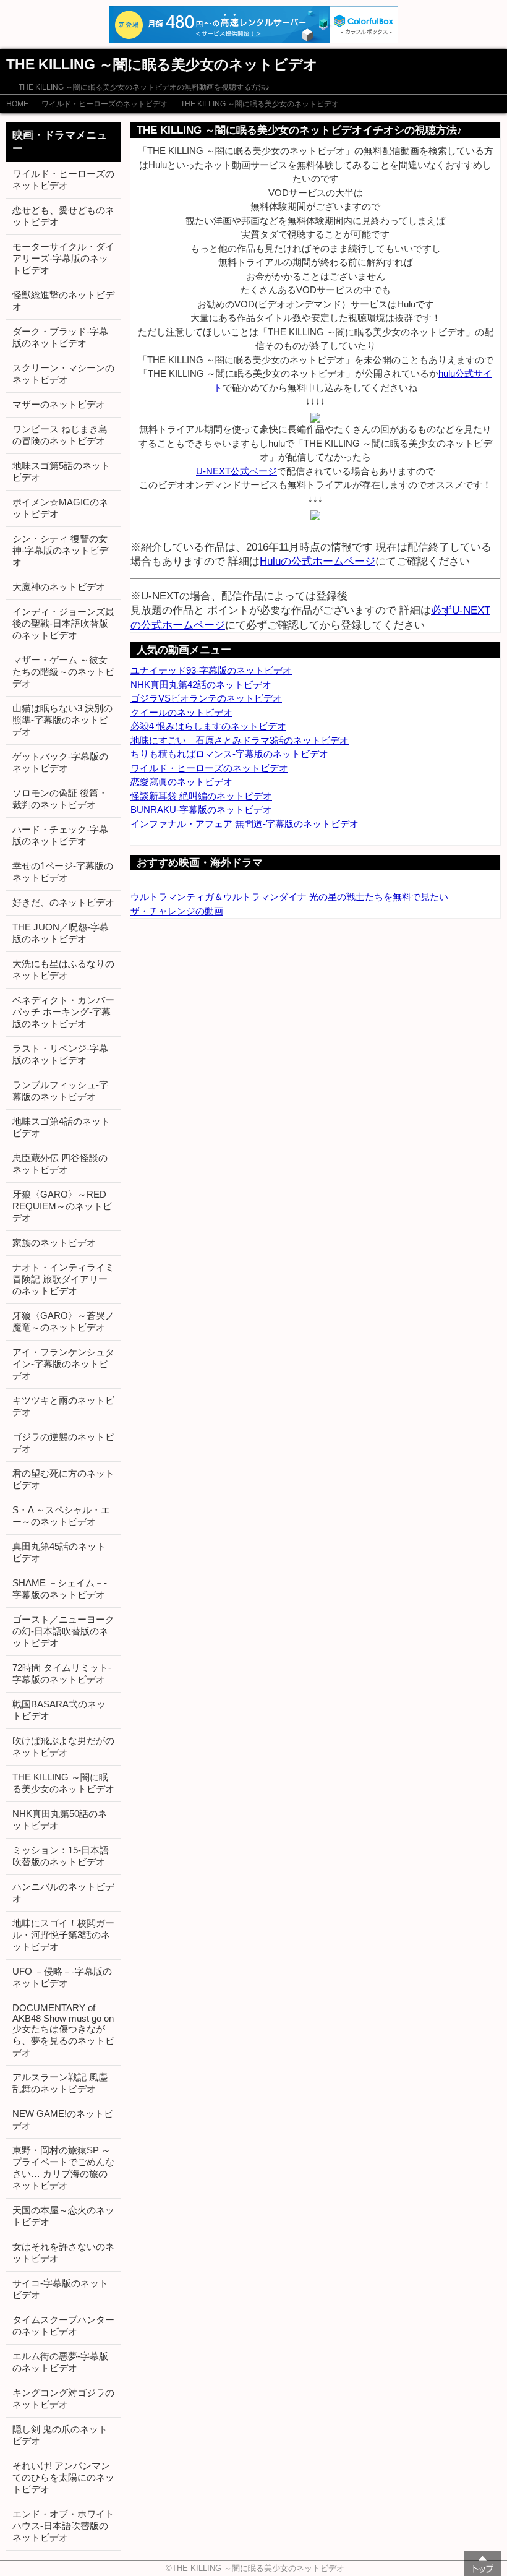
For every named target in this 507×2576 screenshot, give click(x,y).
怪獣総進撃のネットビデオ (63, 301)
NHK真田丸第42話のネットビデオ (201, 685)
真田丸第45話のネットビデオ (59, 1552)
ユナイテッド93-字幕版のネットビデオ (211, 670)
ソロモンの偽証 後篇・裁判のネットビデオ (60, 799)
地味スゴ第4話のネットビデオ (61, 1127)
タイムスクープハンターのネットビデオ (63, 2325)
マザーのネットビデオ (59, 404)
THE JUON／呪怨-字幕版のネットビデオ (61, 933)
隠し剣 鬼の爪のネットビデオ (60, 2435)
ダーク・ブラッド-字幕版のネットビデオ (60, 337)
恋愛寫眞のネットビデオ (181, 782)
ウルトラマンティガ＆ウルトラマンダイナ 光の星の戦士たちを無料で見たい (289, 897)
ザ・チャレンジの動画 (177, 911)
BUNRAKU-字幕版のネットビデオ (201, 809)
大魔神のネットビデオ (59, 587)
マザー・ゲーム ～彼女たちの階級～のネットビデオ (63, 672)
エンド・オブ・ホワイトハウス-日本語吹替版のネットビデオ (63, 2526)
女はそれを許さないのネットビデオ (63, 2252)
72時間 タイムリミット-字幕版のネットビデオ (62, 1673)
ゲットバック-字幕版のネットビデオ (60, 762)
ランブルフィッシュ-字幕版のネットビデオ (60, 1091)
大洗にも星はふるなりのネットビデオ (63, 969)
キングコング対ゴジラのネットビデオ (63, 2398)
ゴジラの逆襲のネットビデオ (63, 1443)
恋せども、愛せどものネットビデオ (63, 216)
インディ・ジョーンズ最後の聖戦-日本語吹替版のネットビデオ (63, 623)
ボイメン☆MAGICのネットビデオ (60, 508)
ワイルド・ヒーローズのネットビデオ (104, 104)
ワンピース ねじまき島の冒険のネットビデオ (60, 435)
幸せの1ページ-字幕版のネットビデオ (63, 872)
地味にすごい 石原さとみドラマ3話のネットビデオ (240, 740)
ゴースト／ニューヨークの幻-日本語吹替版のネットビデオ (63, 1631)
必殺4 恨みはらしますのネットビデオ (208, 726)
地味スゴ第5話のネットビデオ (61, 471)
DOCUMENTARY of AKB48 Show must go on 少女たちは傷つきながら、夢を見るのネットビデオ (63, 2030)
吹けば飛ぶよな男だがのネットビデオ (63, 1746)
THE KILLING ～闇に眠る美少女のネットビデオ (260, 104)
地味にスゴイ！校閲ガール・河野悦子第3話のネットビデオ (63, 1935)
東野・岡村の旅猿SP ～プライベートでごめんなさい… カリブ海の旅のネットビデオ (63, 2168)
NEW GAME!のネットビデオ (63, 2119)
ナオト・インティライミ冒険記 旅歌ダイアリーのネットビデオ (63, 1279)
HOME (17, 104)
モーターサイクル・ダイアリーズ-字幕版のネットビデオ (63, 258)
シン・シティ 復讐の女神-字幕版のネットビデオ (60, 550)
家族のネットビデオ (54, 1243)
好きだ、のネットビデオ (63, 902)
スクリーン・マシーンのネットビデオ (63, 374)
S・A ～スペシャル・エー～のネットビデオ (61, 1516)
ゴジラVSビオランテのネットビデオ (206, 698)
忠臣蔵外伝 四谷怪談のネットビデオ (60, 1164)
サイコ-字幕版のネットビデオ (60, 2289)
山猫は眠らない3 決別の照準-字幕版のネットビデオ (62, 720)
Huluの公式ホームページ (317, 561)
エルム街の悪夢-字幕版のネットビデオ (60, 2362)
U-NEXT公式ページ (236, 471)
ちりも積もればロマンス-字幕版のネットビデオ (229, 754)
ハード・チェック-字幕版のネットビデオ (60, 835)
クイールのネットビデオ (181, 712)
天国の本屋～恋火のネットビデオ (63, 2216)
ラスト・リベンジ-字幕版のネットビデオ (60, 1054)
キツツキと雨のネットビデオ (63, 1406)
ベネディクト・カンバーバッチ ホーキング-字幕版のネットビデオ (63, 1012)
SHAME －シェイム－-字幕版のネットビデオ (60, 1589)
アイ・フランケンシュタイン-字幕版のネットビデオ (63, 1364)
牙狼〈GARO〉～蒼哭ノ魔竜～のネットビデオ (63, 1321)
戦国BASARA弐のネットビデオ (59, 1710)
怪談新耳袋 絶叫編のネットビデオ (201, 796)
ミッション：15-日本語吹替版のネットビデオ (61, 1856)
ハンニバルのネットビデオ (63, 1892)
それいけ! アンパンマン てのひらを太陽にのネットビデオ (63, 2477)
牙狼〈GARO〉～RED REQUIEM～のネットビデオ (62, 1206)
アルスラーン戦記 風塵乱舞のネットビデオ (60, 2083)
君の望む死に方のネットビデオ (63, 1479)
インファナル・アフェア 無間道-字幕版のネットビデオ (245, 824)
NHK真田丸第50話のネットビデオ (60, 1819)
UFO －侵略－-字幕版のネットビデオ (62, 1977)
